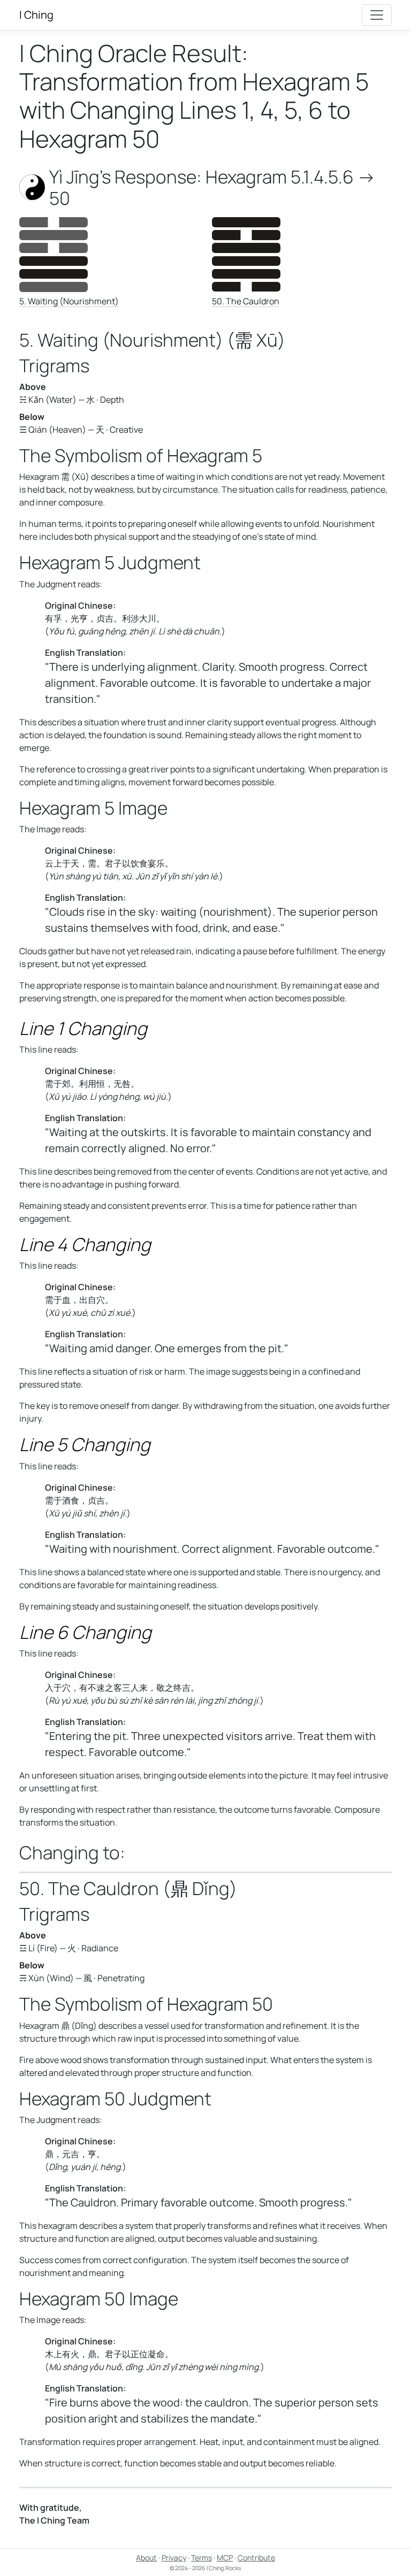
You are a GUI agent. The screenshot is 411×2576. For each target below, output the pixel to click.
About (146, 2558)
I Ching (36, 15)
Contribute (256, 2558)
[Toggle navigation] (377, 15)
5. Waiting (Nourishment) (69, 301)
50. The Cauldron (246, 301)
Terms (201, 2558)
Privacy (174, 2558)
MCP (225, 2558)
